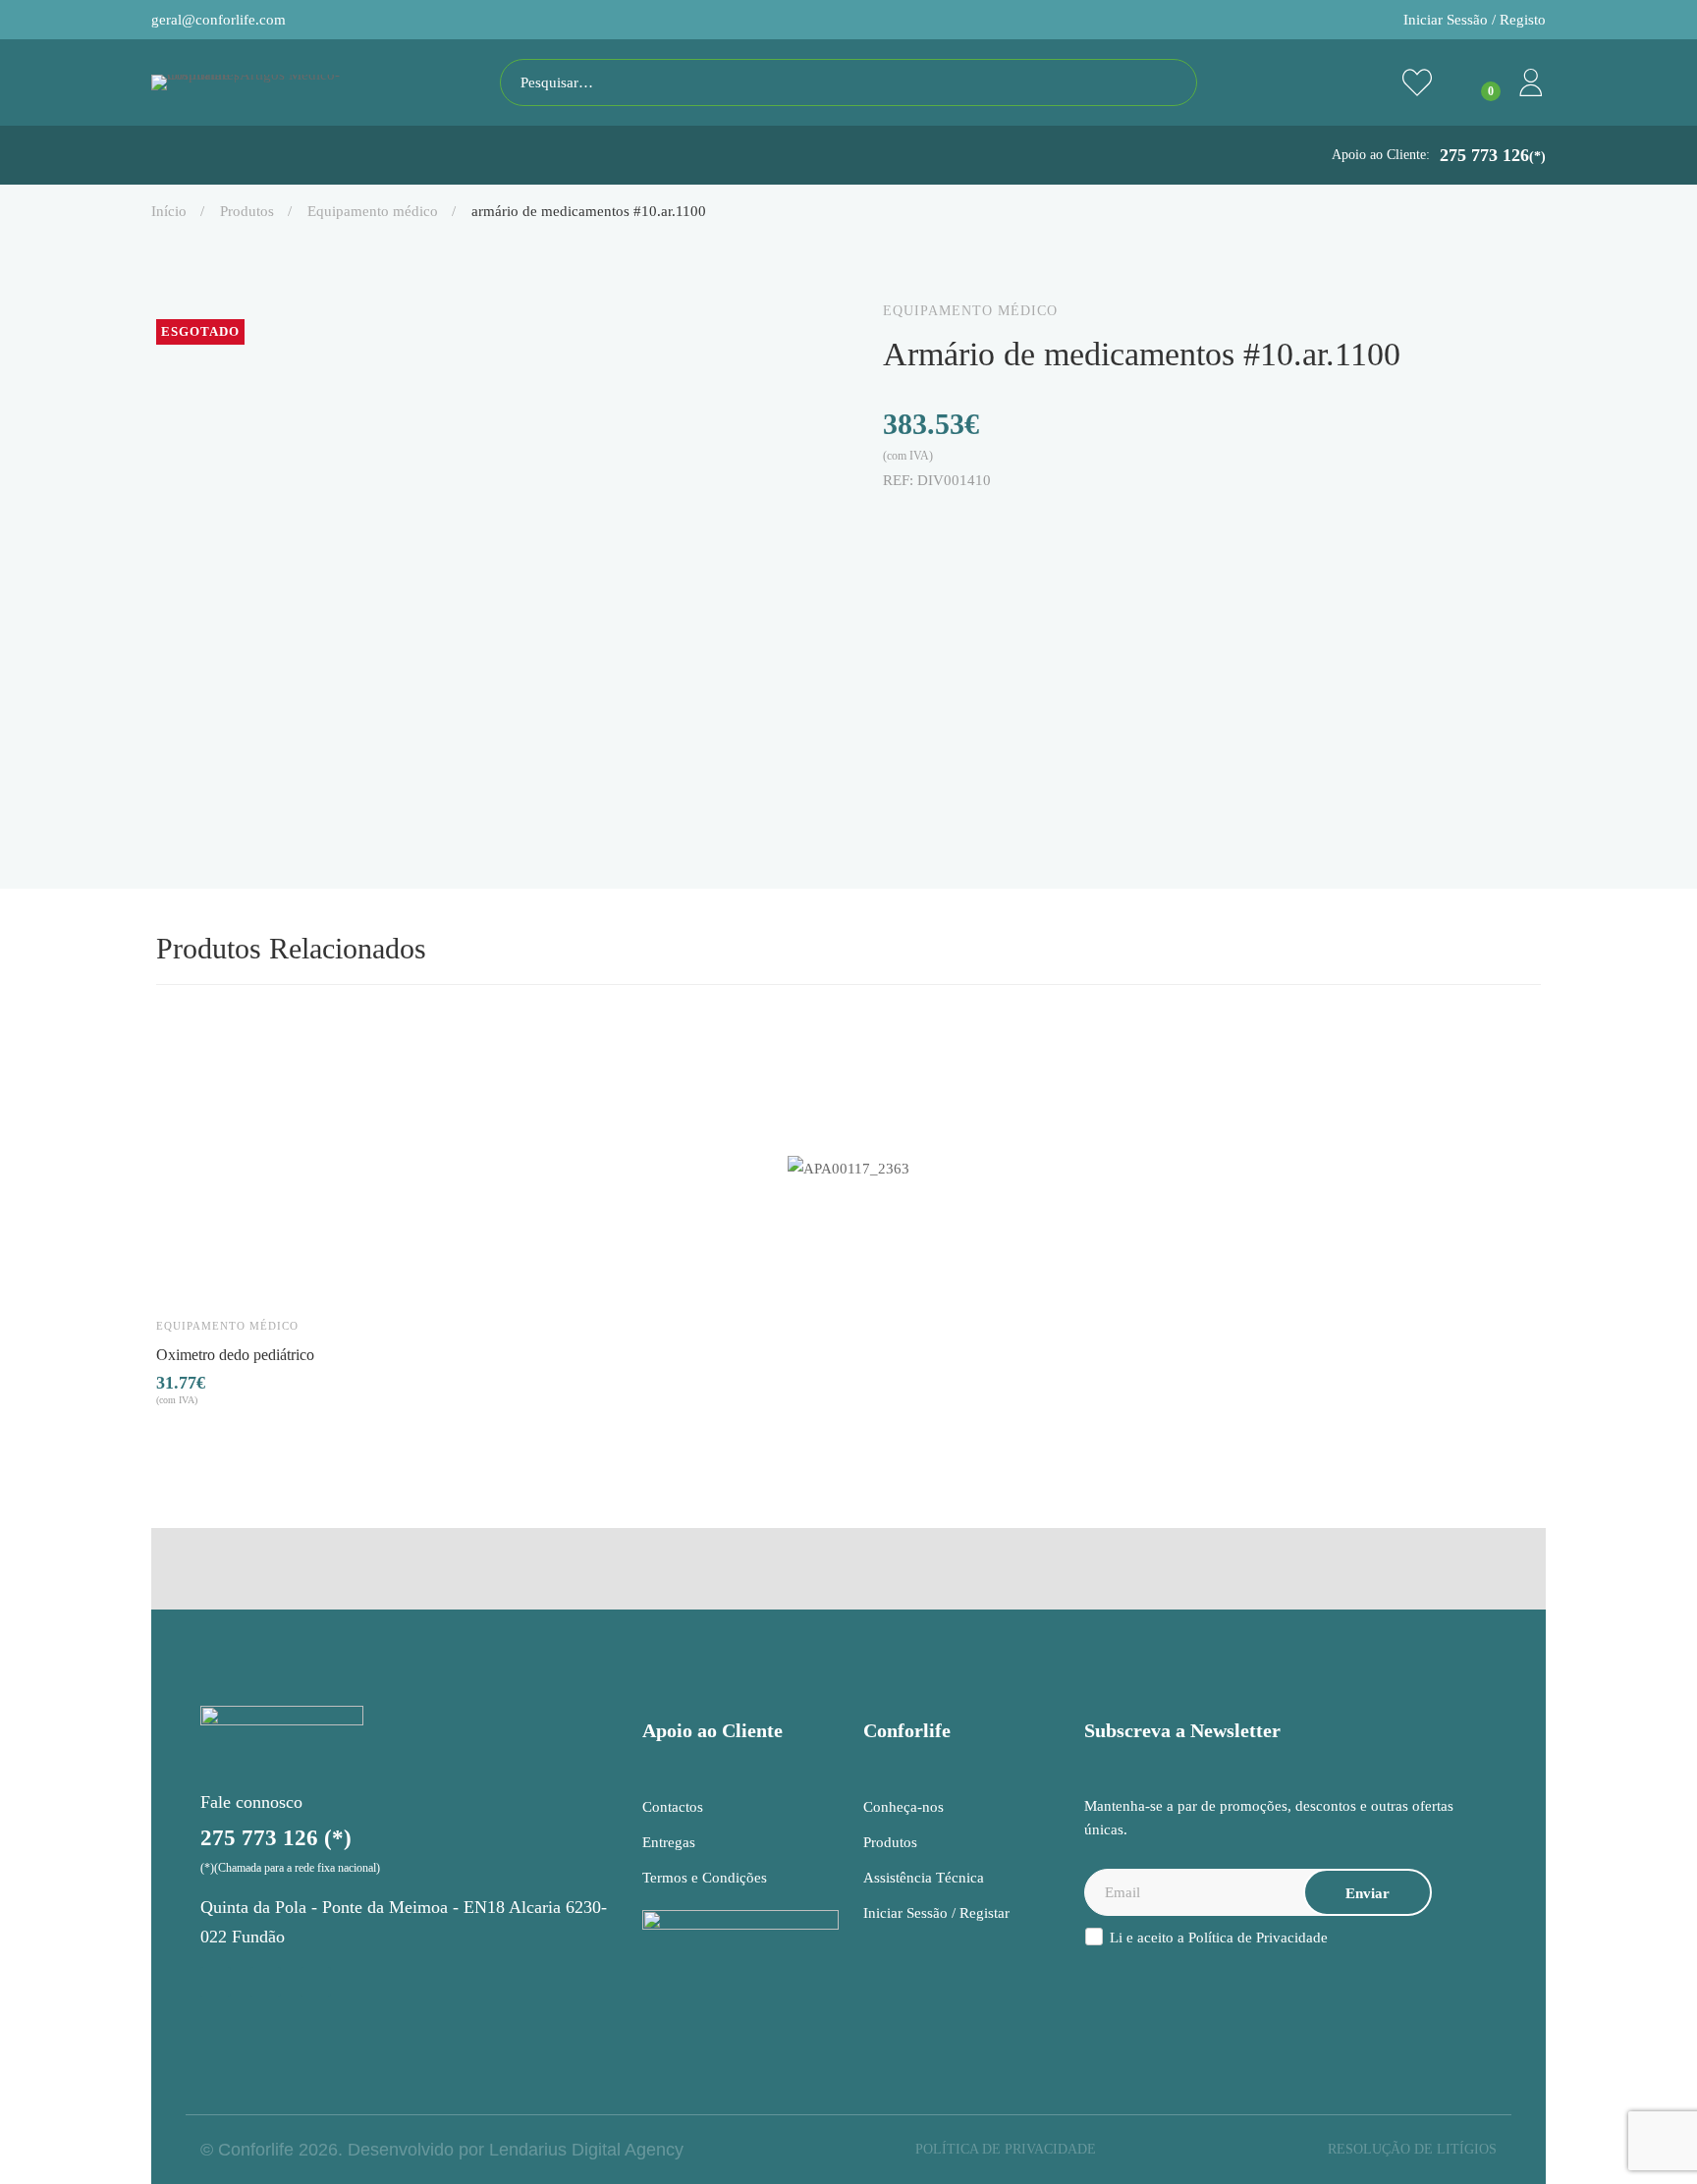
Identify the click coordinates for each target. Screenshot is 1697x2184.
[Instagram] (216, 1982)
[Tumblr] (1014, 522)
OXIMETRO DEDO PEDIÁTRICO (235, 1354)
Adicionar (190, 1271)
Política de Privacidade (1258, 1938)
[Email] (1056, 522)
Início (169, 211)
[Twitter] (932, 522)
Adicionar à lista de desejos (246, 1271)
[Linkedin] (973, 522)
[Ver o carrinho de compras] (1474, 82)
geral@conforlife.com (219, 20)
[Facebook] (891, 522)
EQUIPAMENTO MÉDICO (373, 211)
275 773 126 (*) (276, 1838)
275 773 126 (1493, 155)
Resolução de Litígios (1412, 2149)
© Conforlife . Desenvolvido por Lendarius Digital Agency (442, 2150)
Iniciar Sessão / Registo (1475, 20)
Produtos (247, 211)
